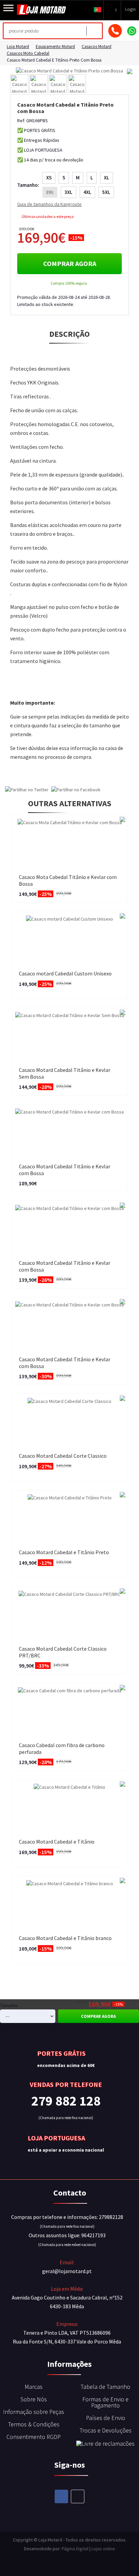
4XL (87, 192)
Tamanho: (28, 185)
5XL (106, 192)
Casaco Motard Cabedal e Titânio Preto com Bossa (54, 60)
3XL (68, 192)
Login (130, 9)
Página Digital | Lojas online (88, 2549)
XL (107, 178)
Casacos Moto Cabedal (28, 53)
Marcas (34, 2387)
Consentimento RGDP (34, 2437)
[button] (98, 9)
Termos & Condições (34, 2424)
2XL (50, 192)
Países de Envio (106, 2418)
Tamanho (9, 2006)
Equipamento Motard (55, 47)
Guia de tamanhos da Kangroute (49, 204)
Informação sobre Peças (34, 2412)
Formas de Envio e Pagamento (105, 2402)
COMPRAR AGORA (70, 263)
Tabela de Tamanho (105, 2387)
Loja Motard (18, 47)
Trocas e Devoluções (106, 2430)
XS (49, 178)
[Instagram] (78, 2496)
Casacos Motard (96, 47)
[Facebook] (61, 2496)
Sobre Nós (34, 2399)
